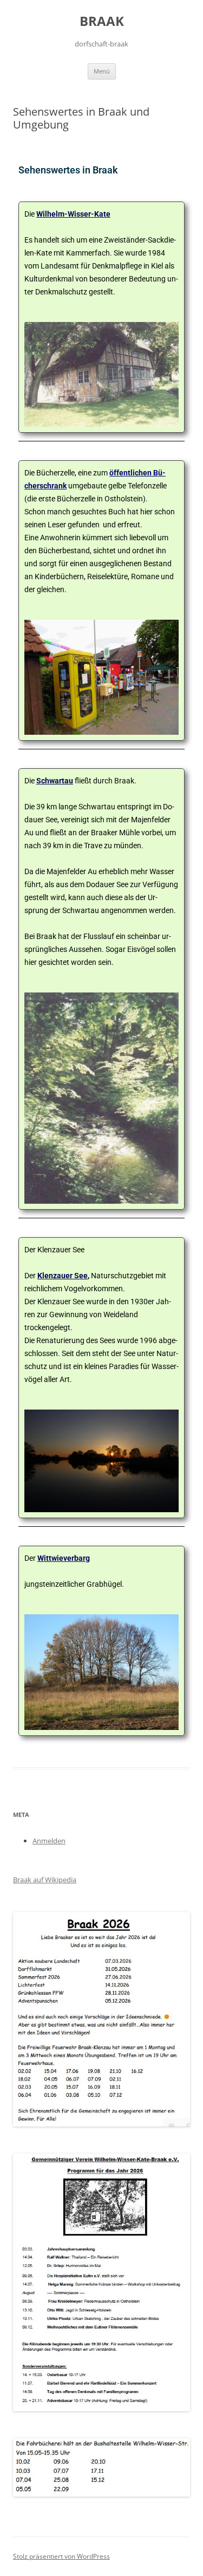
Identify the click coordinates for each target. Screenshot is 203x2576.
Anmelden (49, 1841)
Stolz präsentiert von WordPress (61, 2556)
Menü (102, 71)
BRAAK (102, 21)
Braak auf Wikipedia (45, 1880)
